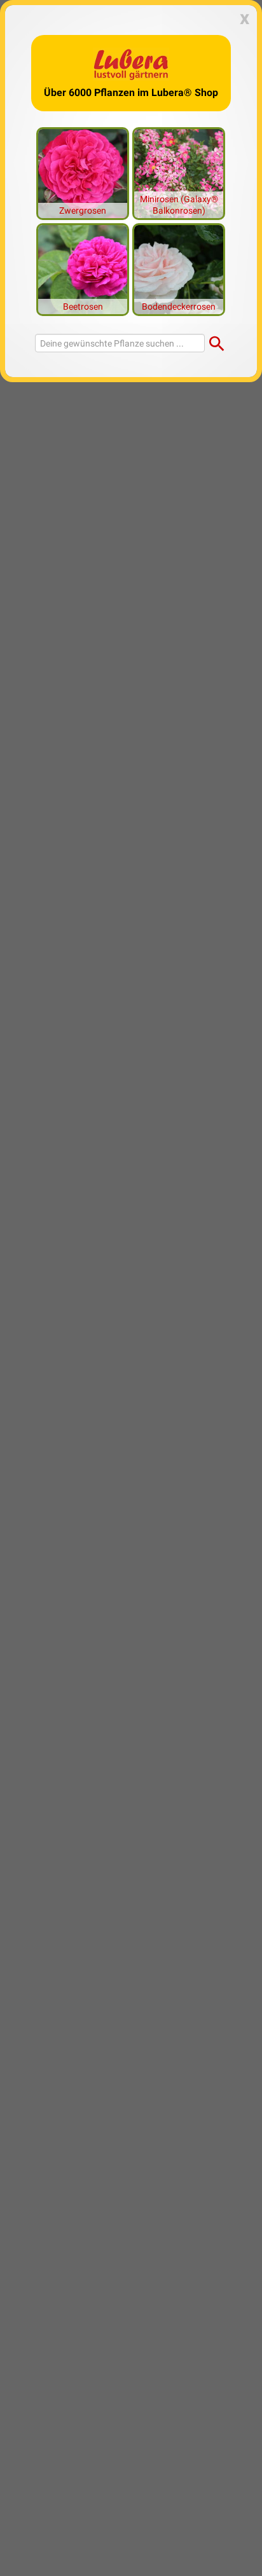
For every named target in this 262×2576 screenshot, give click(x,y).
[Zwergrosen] (83, 172)
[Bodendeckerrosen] (179, 268)
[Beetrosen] (83, 268)
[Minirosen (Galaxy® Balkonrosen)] (179, 172)
